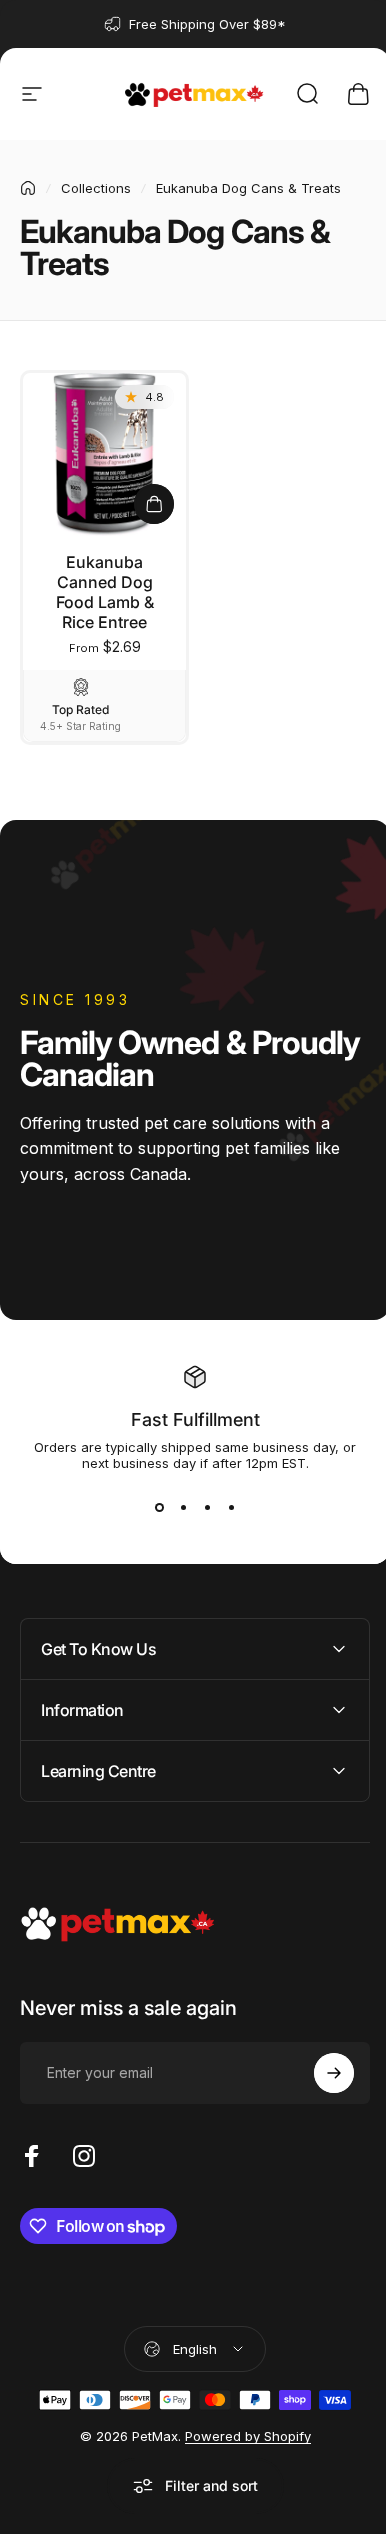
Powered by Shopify (240, 2429)
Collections (96, 188)
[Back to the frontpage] (28, 188)
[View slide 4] (231, 1507)
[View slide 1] (159, 1507)
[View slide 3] (207, 1507)
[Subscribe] (319, 2065)
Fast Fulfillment (195, 1419)
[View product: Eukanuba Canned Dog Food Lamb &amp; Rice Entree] (154, 504)
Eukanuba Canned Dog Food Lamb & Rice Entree (105, 592)
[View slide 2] (183, 1507)
